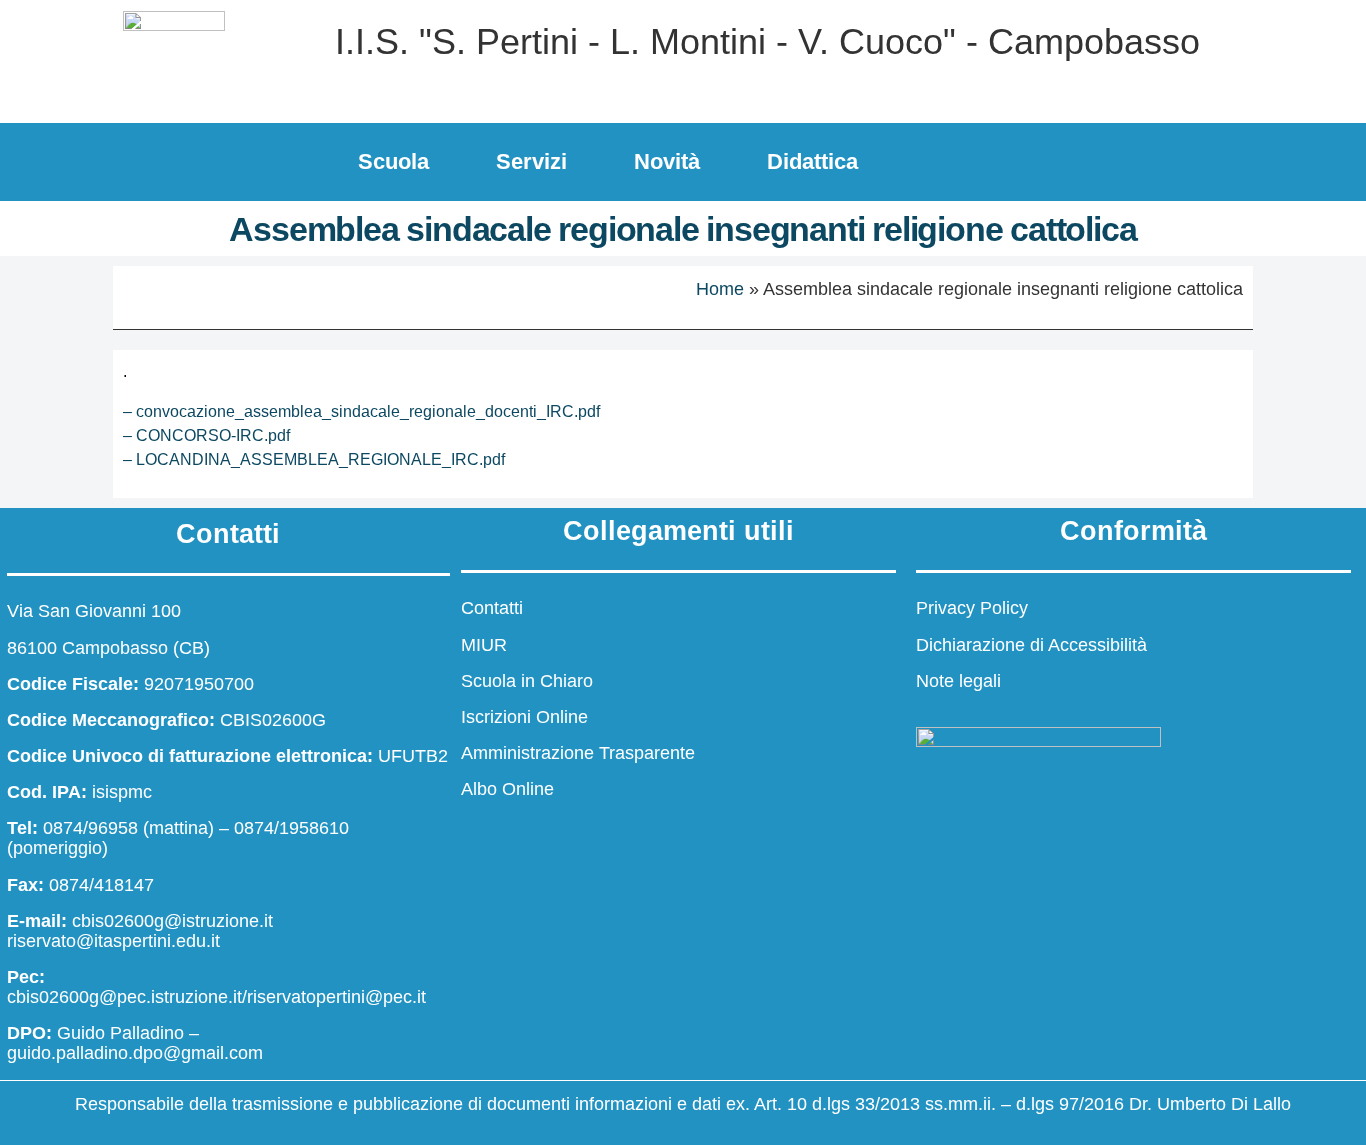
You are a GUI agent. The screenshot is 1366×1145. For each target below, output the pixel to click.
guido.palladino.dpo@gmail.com (135, 1053)
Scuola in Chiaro (527, 681)
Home (720, 289)
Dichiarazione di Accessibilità (1031, 645)
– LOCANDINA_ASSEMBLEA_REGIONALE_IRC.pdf (314, 459)
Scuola (393, 161)
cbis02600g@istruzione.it (172, 921)
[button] (1287, 158)
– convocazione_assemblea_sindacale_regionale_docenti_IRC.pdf (361, 411)
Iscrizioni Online (524, 717)
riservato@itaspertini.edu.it (113, 941)
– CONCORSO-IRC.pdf (206, 435)
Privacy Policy (972, 608)
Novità (667, 161)
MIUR (484, 645)
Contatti (492, 608)
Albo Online (507, 789)
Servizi (531, 161)
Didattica (812, 161)
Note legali (958, 681)
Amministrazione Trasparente (578, 753)
